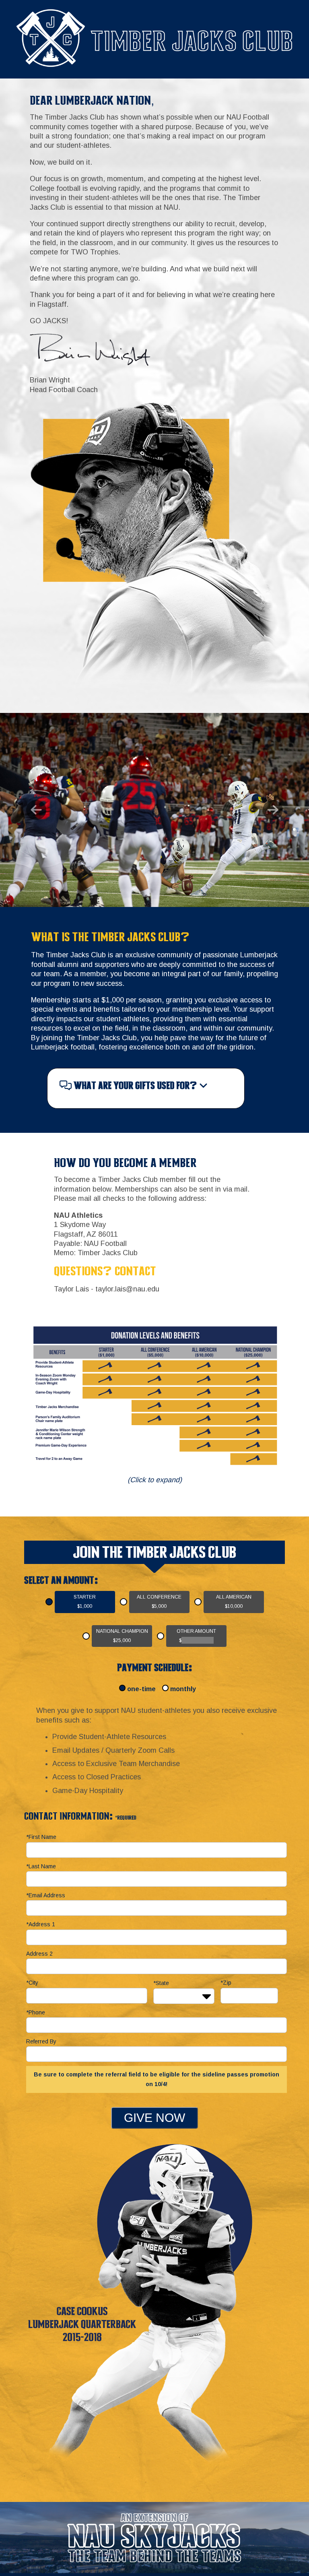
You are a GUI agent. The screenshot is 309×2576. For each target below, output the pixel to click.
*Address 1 (41, 1924)
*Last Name (41, 1866)
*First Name (41, 1837)
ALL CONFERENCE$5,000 (159, 1602)
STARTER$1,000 (85, 1602)
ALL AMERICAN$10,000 (234, 1602)
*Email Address (46, 1895)
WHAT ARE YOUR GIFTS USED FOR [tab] (134, 1087)
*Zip (226, 1983)
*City (32, 1983)
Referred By (41, 2041)
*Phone (36, 2012)
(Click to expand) (155, 1480)
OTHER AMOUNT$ (196, 1636)
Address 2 (39, 1954)
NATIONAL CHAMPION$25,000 (122, 1636)
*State (161, 1983)
